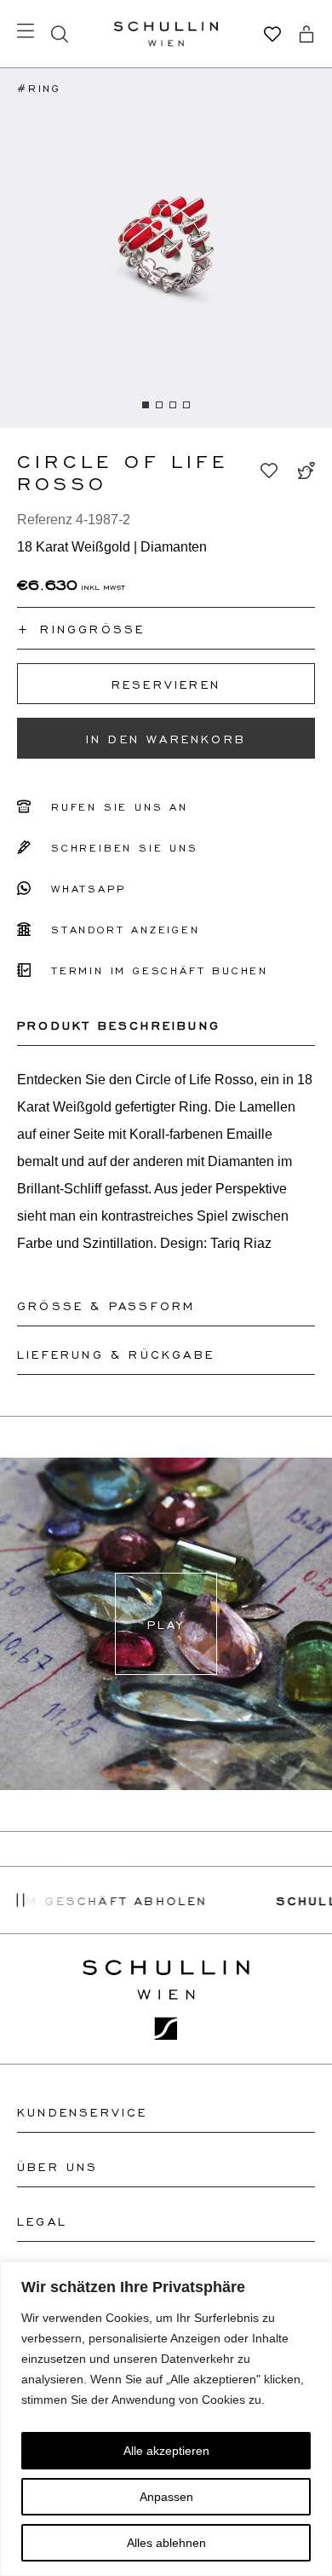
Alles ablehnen (166, 2543)
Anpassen (166, 2497)
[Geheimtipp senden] (306, 471)
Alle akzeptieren (166, 2451)
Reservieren (166, 684)
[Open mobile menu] (26, 31)
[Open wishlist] (272, 34)
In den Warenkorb (166, 738)
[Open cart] (306, 34)
